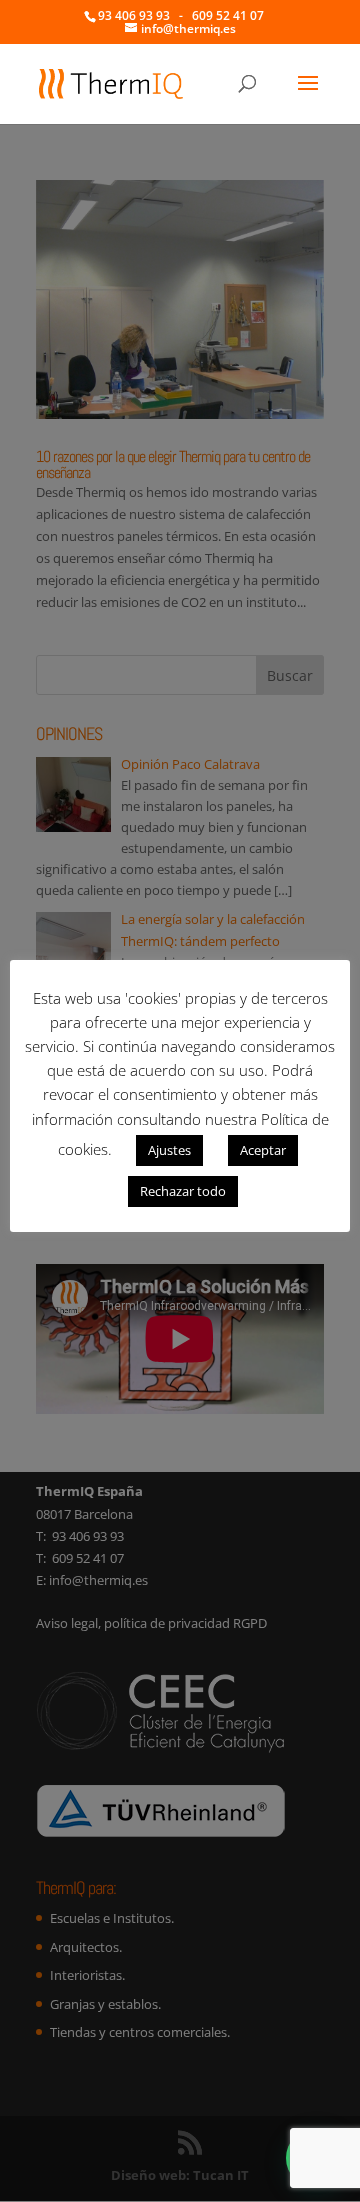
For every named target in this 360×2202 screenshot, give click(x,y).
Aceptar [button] (263, 1150)
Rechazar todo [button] (183, 1191)
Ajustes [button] (169, 1150)
